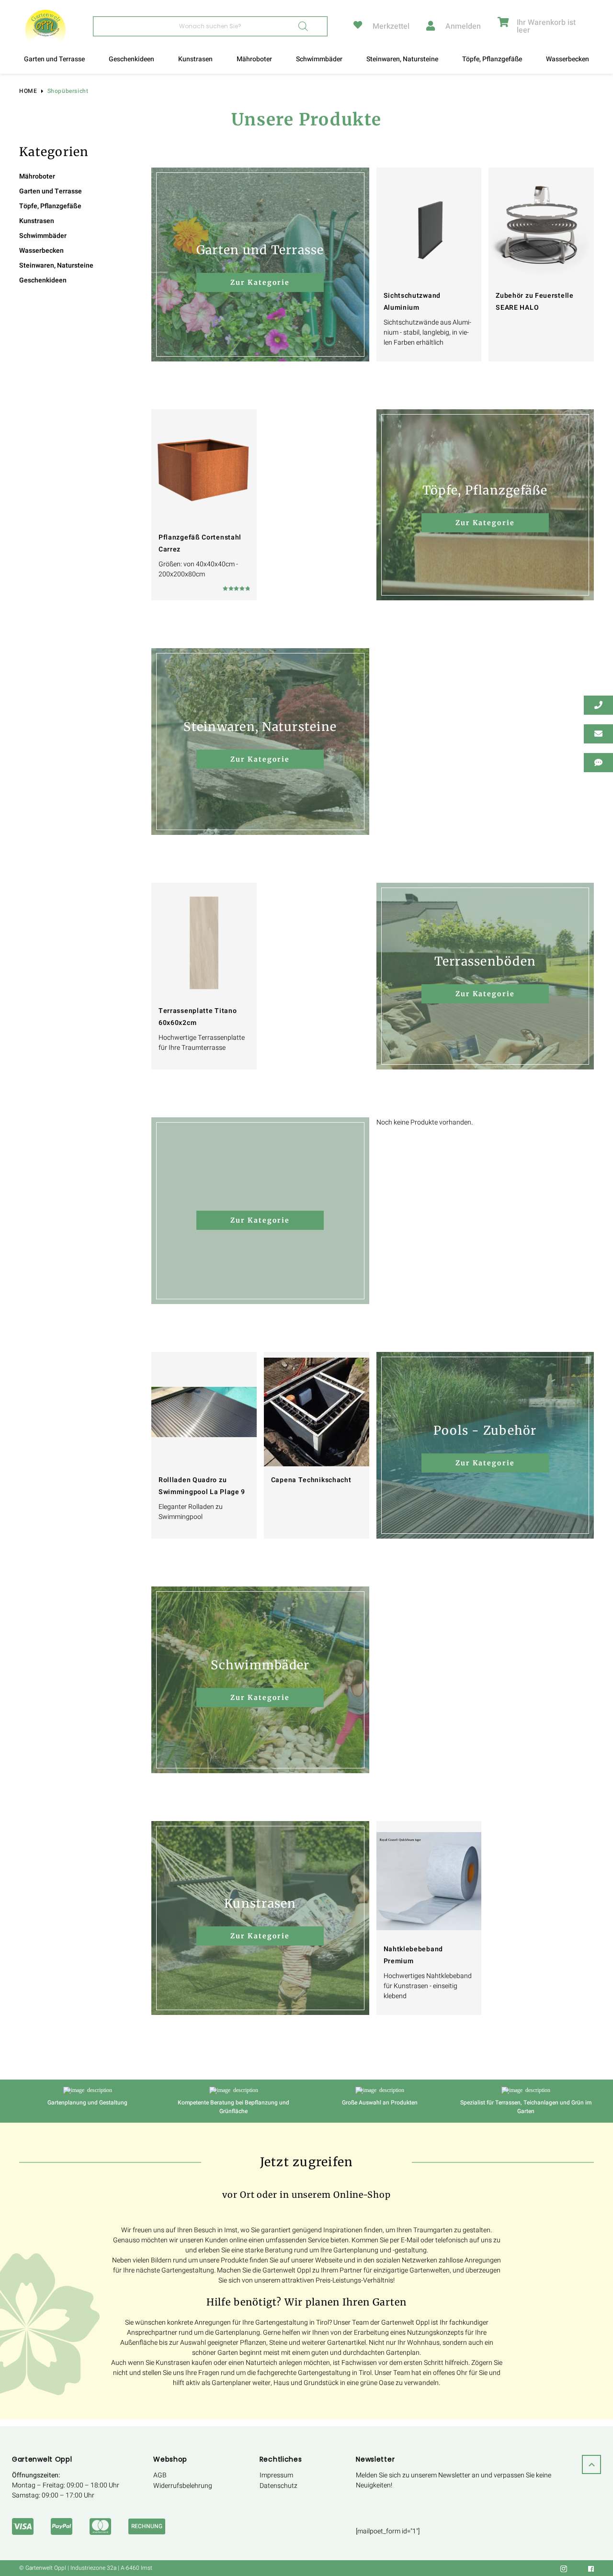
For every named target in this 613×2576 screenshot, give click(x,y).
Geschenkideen (131, 59)
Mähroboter (254, 59)
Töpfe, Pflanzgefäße (492, 59)
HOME (28, 91)
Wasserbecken (568, 59)
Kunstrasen (195, 59)
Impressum (276, 2476)
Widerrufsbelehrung (183, 2486)
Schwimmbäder (319, 59)
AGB (160, 2476)
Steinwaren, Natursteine (402, 59)
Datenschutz (278, 2486)
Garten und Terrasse (54, 59)
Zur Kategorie (260, 282)
